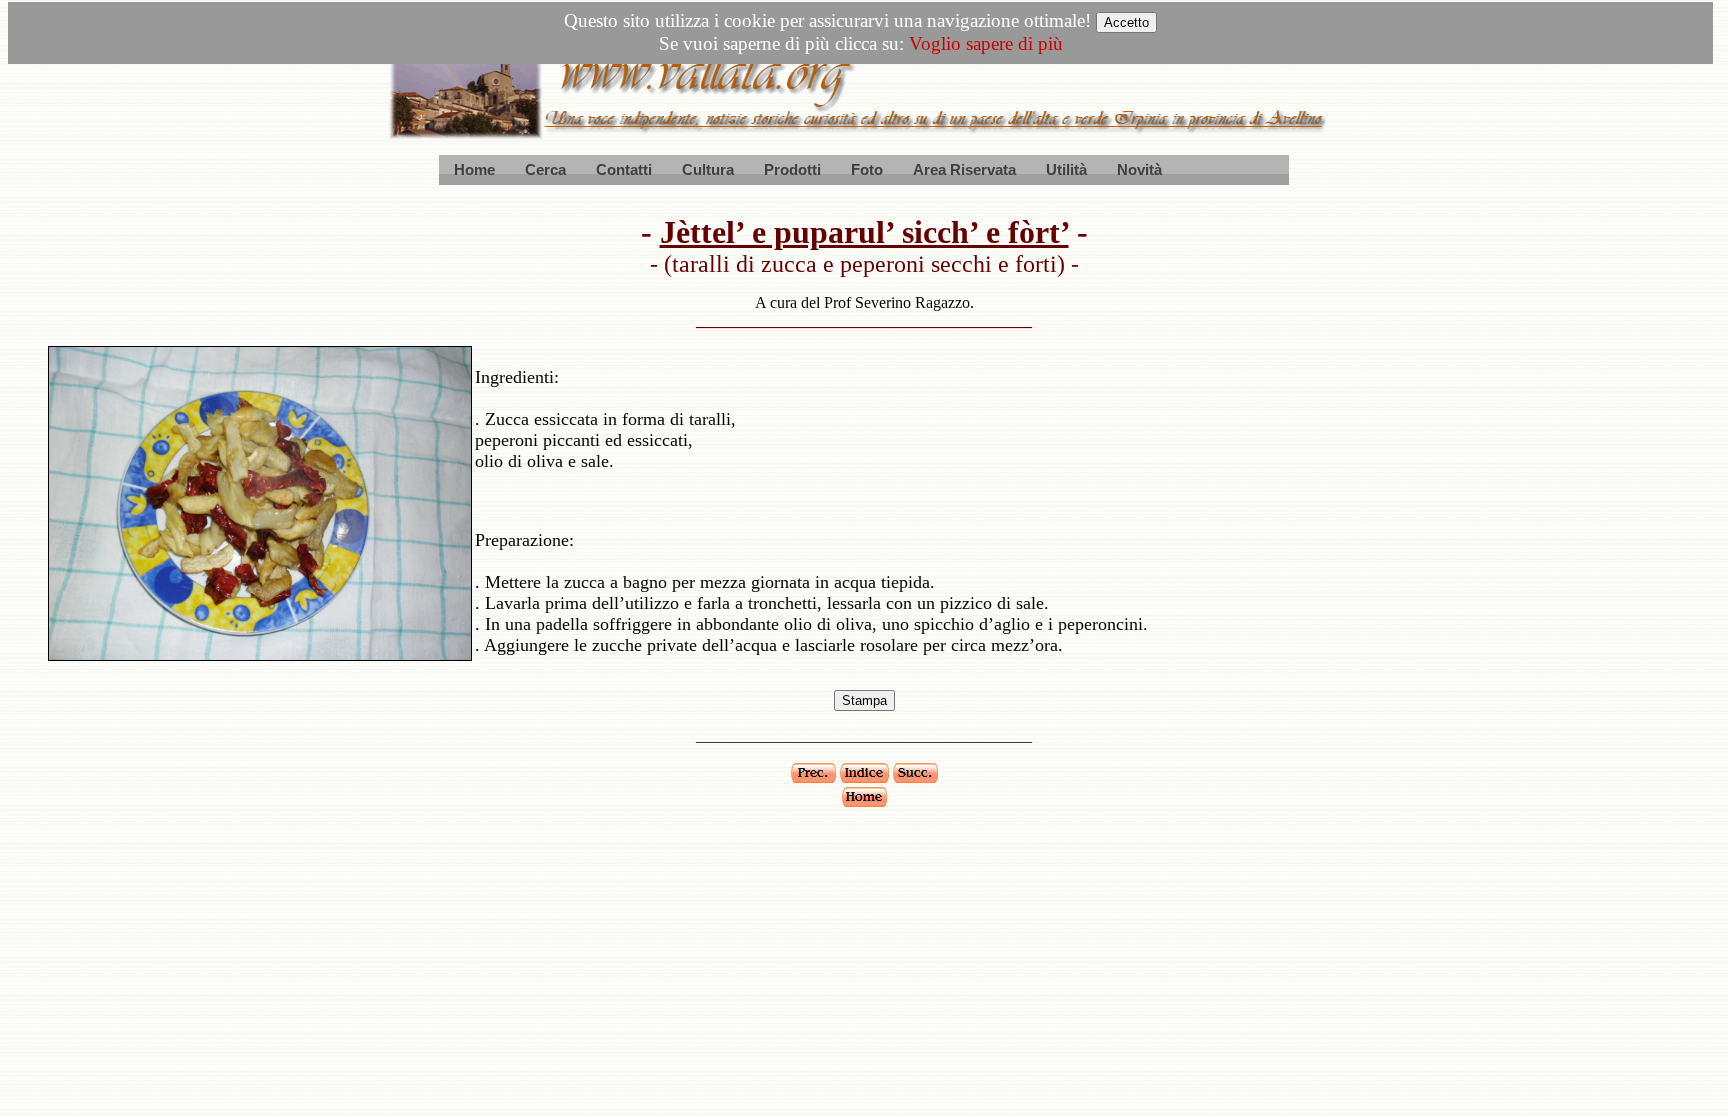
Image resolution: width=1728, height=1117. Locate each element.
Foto (867, 169)
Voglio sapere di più (986, 43)
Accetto (1126, 22)
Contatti (624, 169)
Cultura (708, 169)
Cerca (545, 169)
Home (474, 169)
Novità (1139, 169)
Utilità (1066, 169)
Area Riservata (964, 169)
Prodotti (792, 169)
